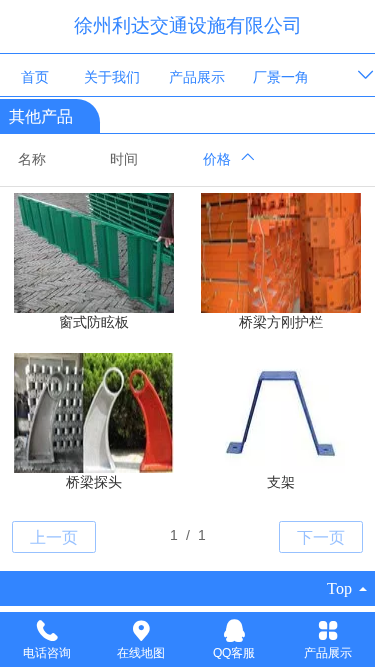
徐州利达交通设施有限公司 (188, 25)
